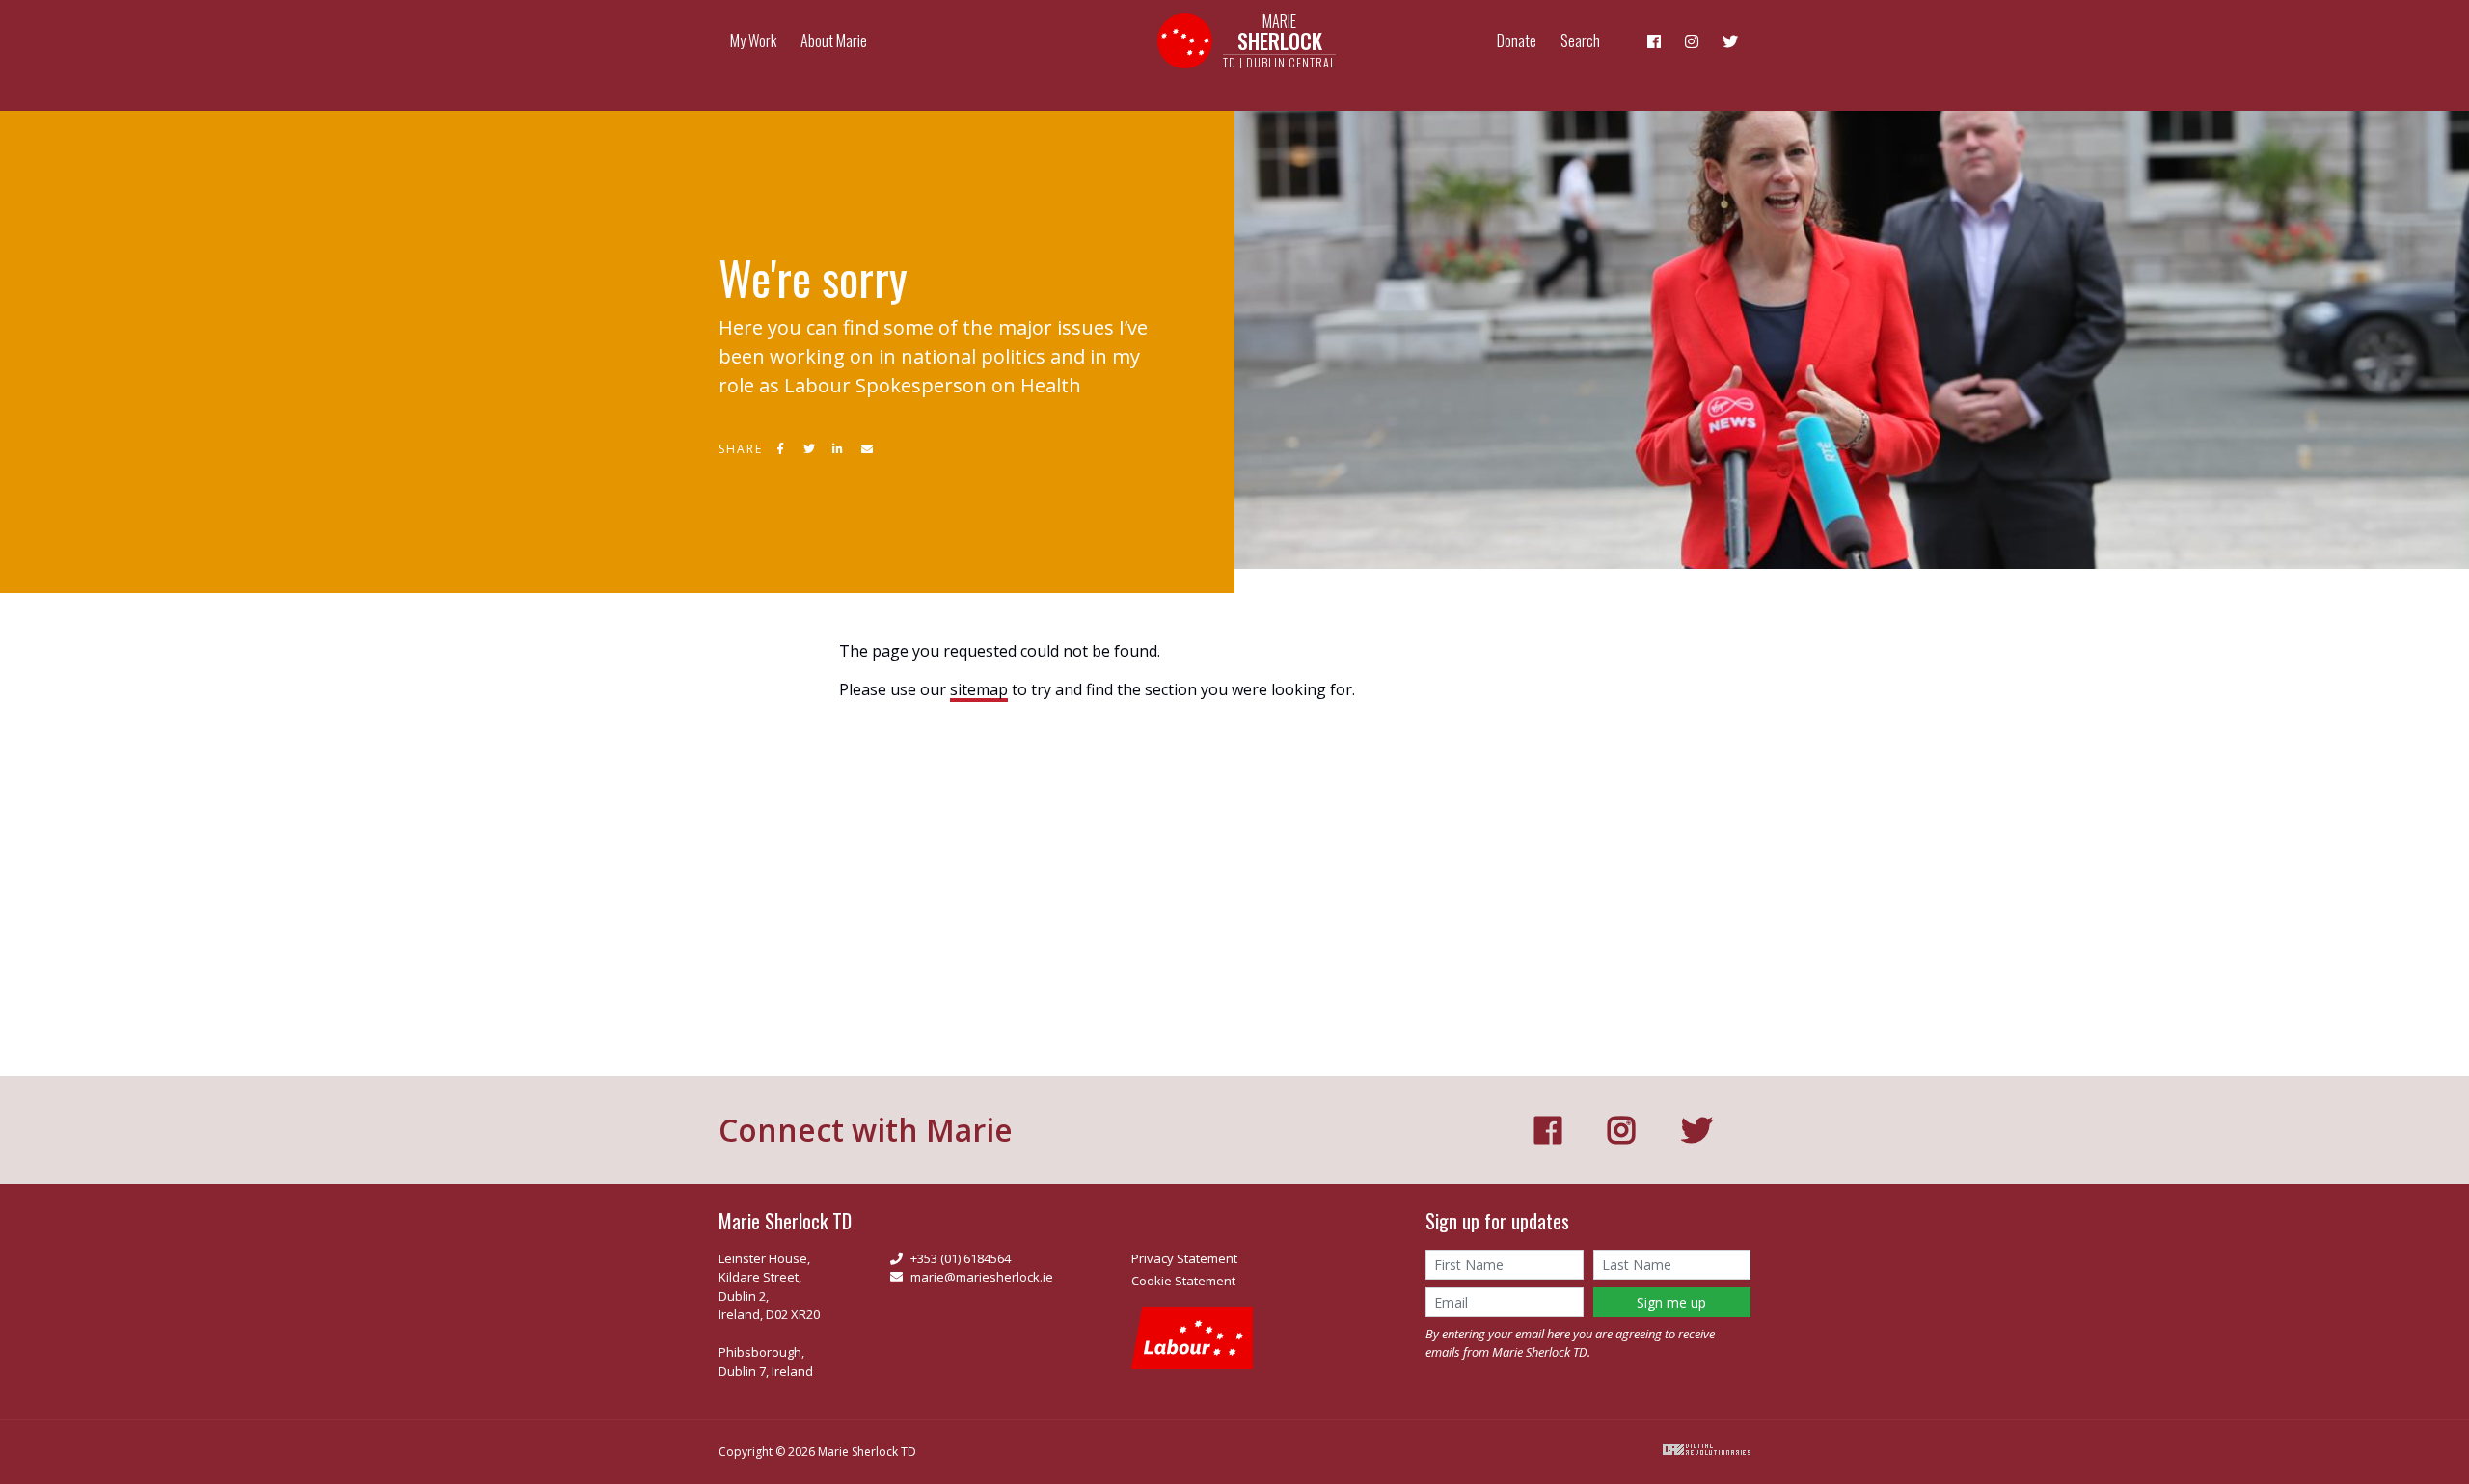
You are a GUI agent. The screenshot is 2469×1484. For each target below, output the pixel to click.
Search (1580, 40)
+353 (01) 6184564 (961, 1258)
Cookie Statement (1183, 1281)
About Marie (834, 40)
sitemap (979, 689)
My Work (753, 40)
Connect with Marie (866, 1130)
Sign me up (1671, 1302)
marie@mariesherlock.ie (982, 1277)
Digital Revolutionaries (1707, 1449)
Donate (1517, 40)
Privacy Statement (1184, 1258)
